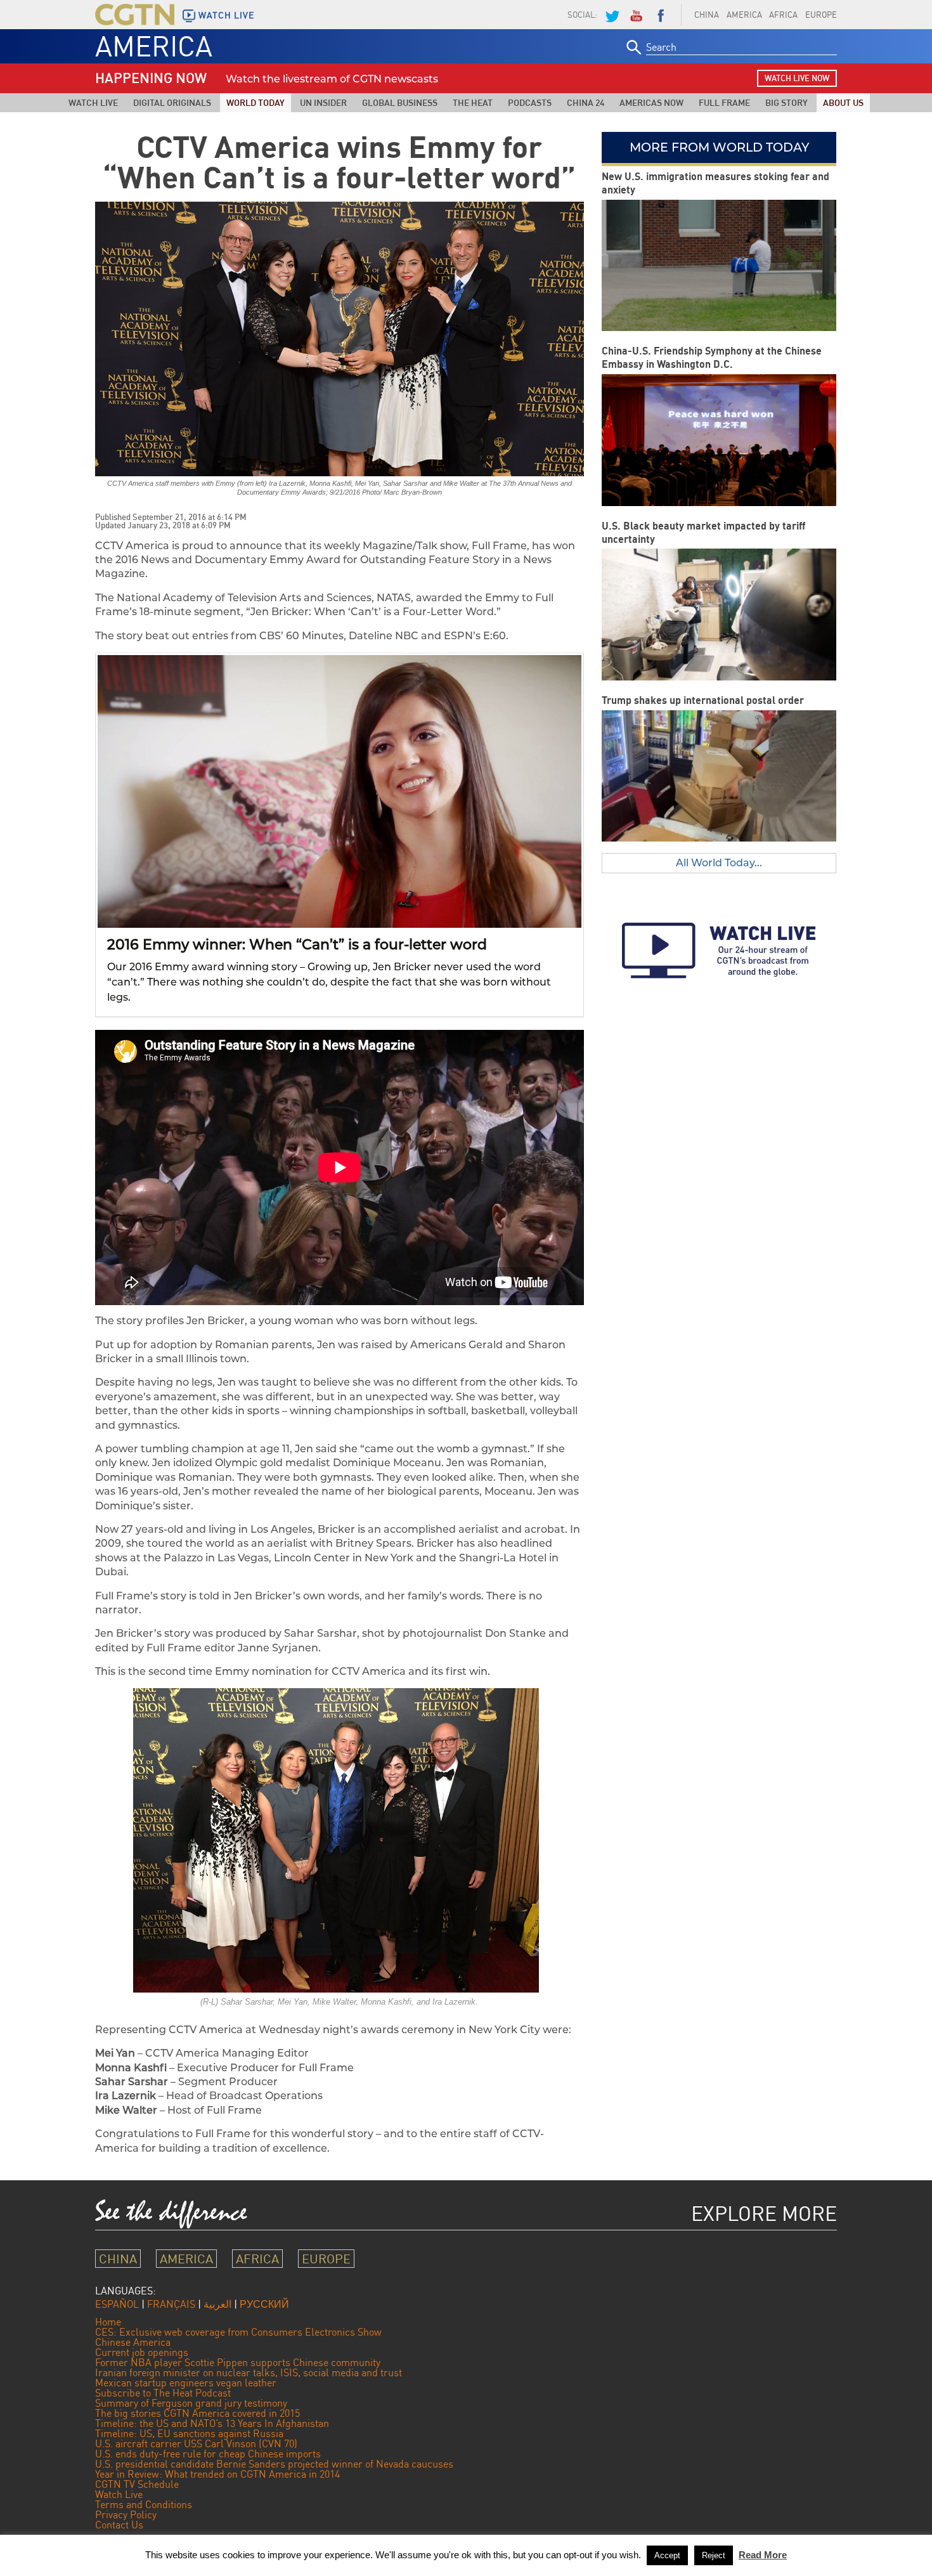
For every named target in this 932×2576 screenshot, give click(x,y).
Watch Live (93, 102)
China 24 (586, 102)
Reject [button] (714, 2555)
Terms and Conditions (144, 2504)
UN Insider (323, 102)
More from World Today (719, 147)
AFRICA (783, 15)
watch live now (797, 78)
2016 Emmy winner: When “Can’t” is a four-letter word (297, 945)
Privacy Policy (126, 2514)
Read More (763, 2555)
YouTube (636, 15)
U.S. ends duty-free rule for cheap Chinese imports (208, 2454)
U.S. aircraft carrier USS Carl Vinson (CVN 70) (196, 2443)
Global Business (400, 102)
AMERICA (744, 15)
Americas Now (651, 102)
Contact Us (119, 2525)
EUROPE (821, 15)
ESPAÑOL (117, 2304)
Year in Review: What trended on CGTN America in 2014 (217, 2474)
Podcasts (530, 102)
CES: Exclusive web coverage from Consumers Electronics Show (238, 2332)
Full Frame (724, 102)
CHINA (707, 15)
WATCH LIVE (226, 15)
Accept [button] (667, 2555)
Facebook (661, 15)
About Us (843, 102)
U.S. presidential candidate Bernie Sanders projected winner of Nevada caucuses (274, 2464)
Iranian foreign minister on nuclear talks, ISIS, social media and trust (249, 2372)
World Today (256, 102)
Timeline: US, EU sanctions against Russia (189, 2433)
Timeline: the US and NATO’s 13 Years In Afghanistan (212, 2423)
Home (108, 2322)
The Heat (473, 102)
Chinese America (133, 2342)
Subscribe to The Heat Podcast (163, 2393)
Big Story (786, 102)
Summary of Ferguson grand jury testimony (191, 2403)
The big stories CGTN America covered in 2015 (197, 2413)
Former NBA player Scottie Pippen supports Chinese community (238, 2362)
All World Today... (719, 863)
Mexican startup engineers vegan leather (186, 2383)
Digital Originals (172, 102)
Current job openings (142, 2352)
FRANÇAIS (171, 2304)
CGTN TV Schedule (137, 2484)
